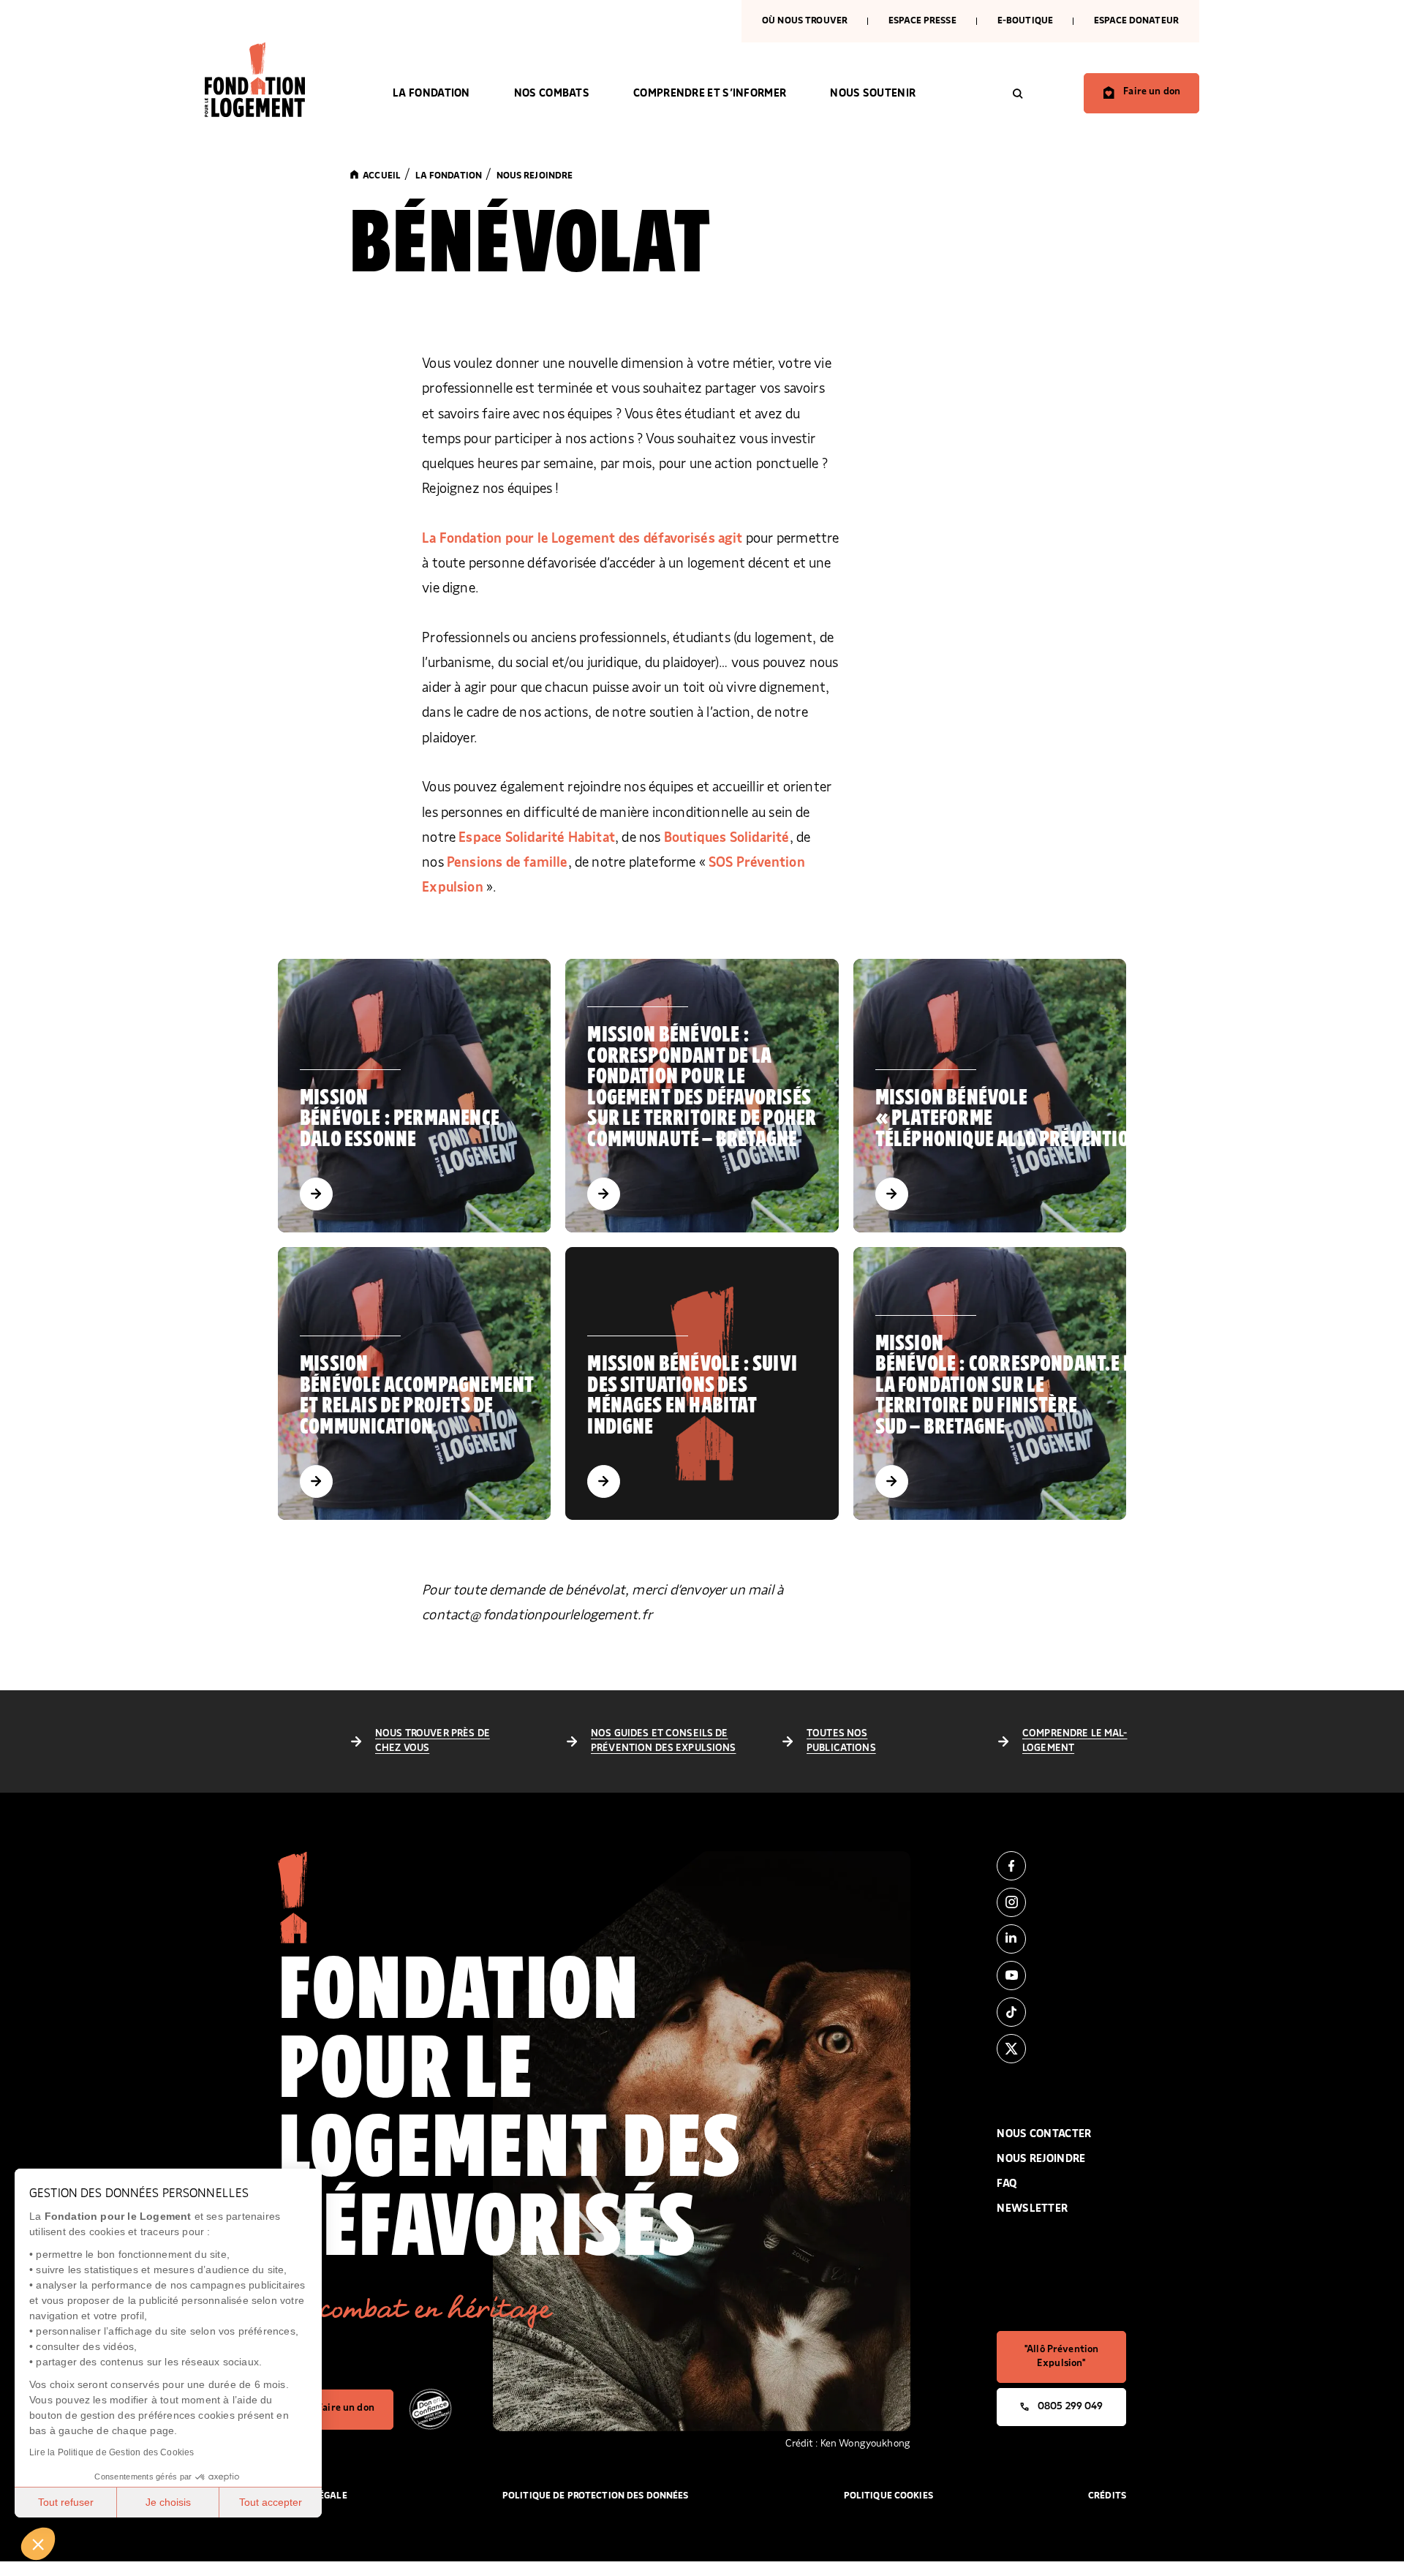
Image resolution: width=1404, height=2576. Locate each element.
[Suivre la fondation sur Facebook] (1061, 1866)
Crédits (1107, 2496)
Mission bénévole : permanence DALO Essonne (400, 1119)
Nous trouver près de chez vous (433, 1741)
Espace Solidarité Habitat (537, 838)
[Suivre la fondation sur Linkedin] (1061, 1939)
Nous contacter (1044, 2134)
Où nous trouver (805, 21)
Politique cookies (888, 2496)
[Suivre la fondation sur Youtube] (1061, 1976)
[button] (38, 2544)
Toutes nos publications (841, 1741)
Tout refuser (66, 2502)
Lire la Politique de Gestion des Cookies (112, 2452)
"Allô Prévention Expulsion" (1061, 2357)
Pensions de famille (507, 863)
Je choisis (168, 2502)
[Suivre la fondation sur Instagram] (1061, 1902)
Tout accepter (271, 2502)
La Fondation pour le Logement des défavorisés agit (584, 539)
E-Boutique (1025, 21)
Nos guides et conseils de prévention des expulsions (664, 1741)
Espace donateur (1136, 21)
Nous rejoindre (1041, 2159)
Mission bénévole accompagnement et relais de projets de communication (417, 1396)
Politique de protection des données (596, 2496)
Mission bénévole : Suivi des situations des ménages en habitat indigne (692, 1396)
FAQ (1007, 2184)
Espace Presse (922, 21)
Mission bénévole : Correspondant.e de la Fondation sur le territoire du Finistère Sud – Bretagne (1009, 1385)
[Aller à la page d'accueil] (277, 80)
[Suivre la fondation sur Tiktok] (1061, 2012)
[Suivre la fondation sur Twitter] (1061, 2049)
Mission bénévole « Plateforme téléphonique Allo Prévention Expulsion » (1063, 1119)
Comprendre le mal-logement (1075, 1741)
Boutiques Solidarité (727, 838)
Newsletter (1032, 2208)
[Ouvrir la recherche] (1018, 94)
